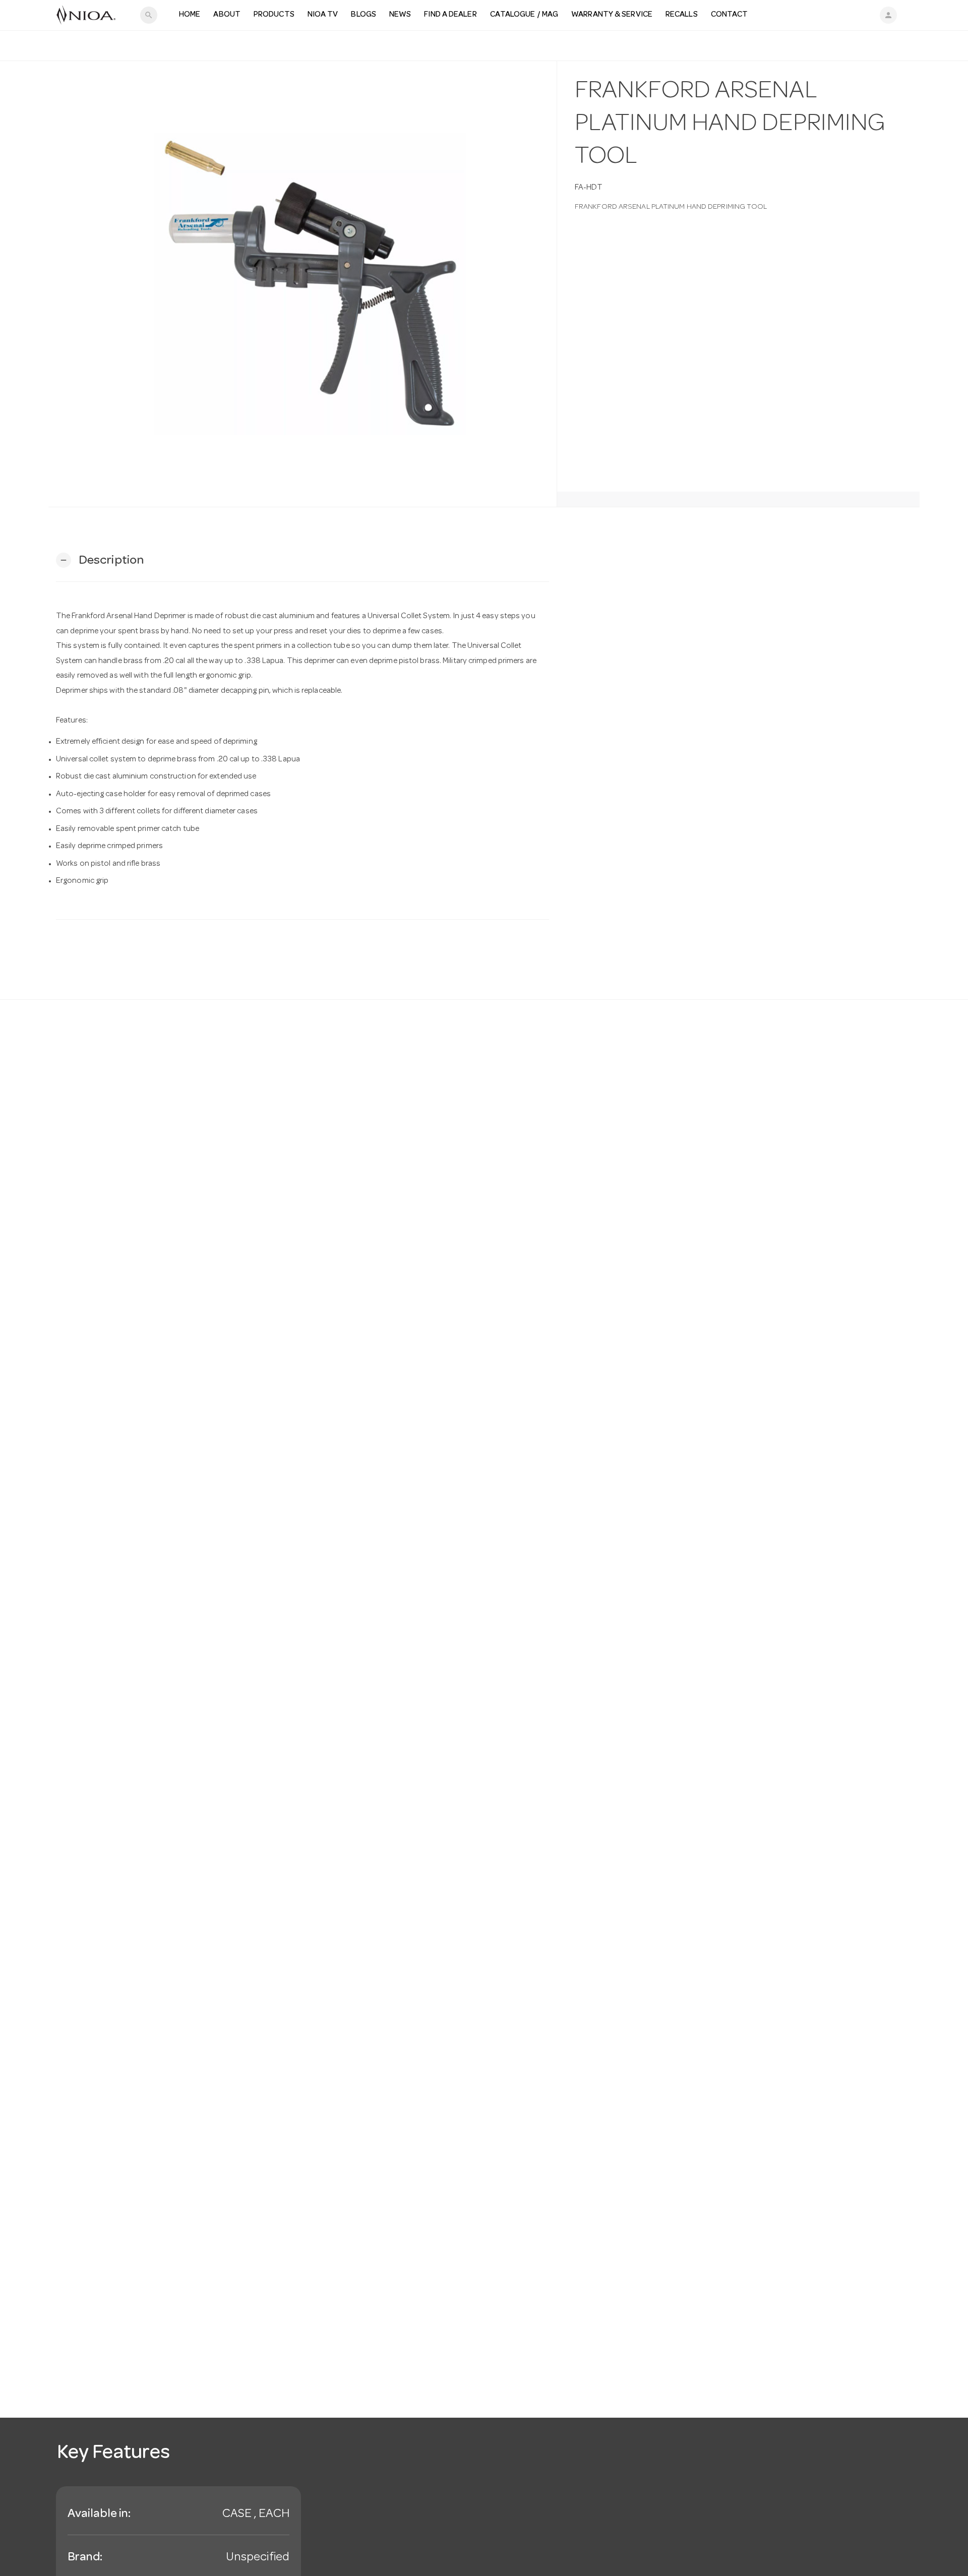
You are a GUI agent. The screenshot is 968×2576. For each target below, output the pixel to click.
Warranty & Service (612, 15)
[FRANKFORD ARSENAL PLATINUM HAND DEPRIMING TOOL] (302, 284)
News (400, 15)
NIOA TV (323, 15)
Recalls (682, 15)
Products (274, 15)
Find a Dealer (450, 15)
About (227, 15)
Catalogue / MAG (524, 15)
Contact (730, 15)
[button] (100, 560)
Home (190, 15)
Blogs (364, 15)
